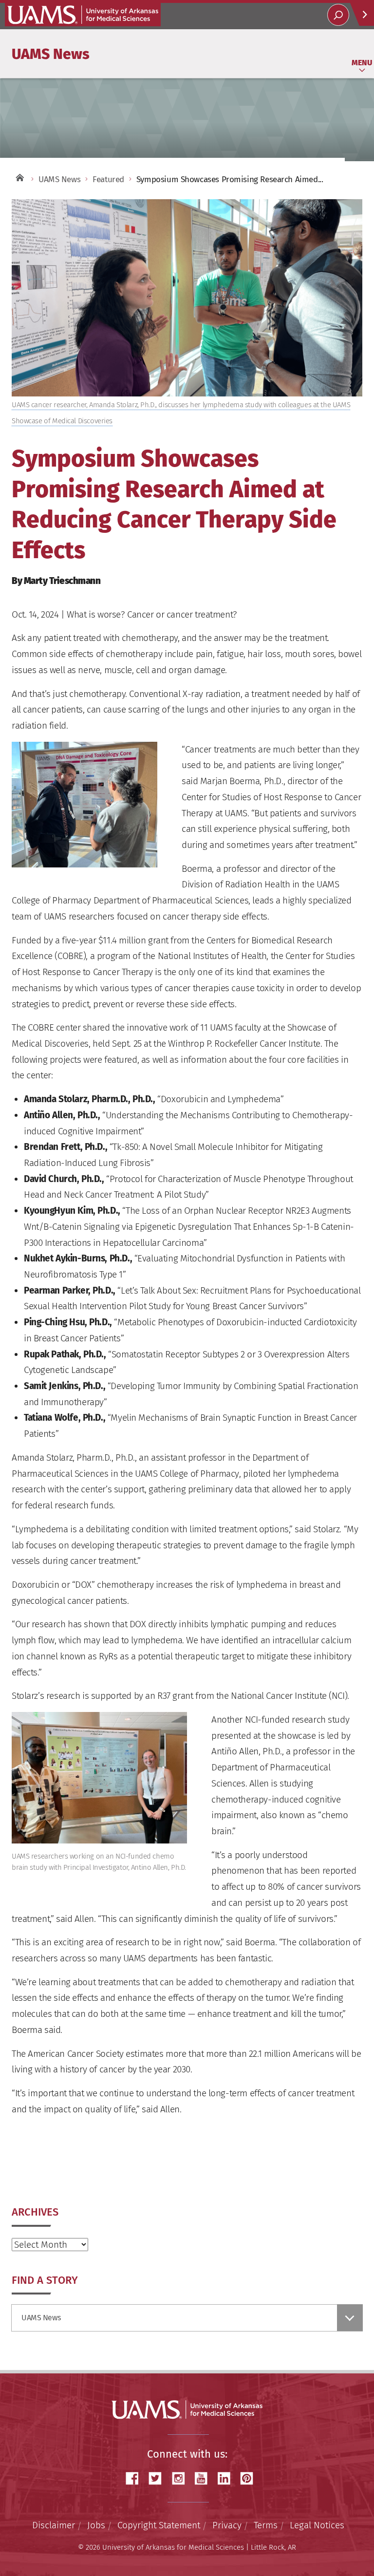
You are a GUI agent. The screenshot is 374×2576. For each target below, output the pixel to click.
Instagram (182, 2478)
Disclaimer (54, 2525)
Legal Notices (317, 2525)
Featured (108, 179)
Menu (362, 63)
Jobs (96, 2525)
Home (19, 177)
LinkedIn (227, 2478)
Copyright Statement (159, 2525)
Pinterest (250, 2478)
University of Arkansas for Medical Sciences (83, 15)
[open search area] (338, 15)
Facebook (136, 2478)
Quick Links (362, 14)
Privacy (227, 2525)
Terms (266, 2525)
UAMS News (51, 54)
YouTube (205, 2478)
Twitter (159, 2478)
